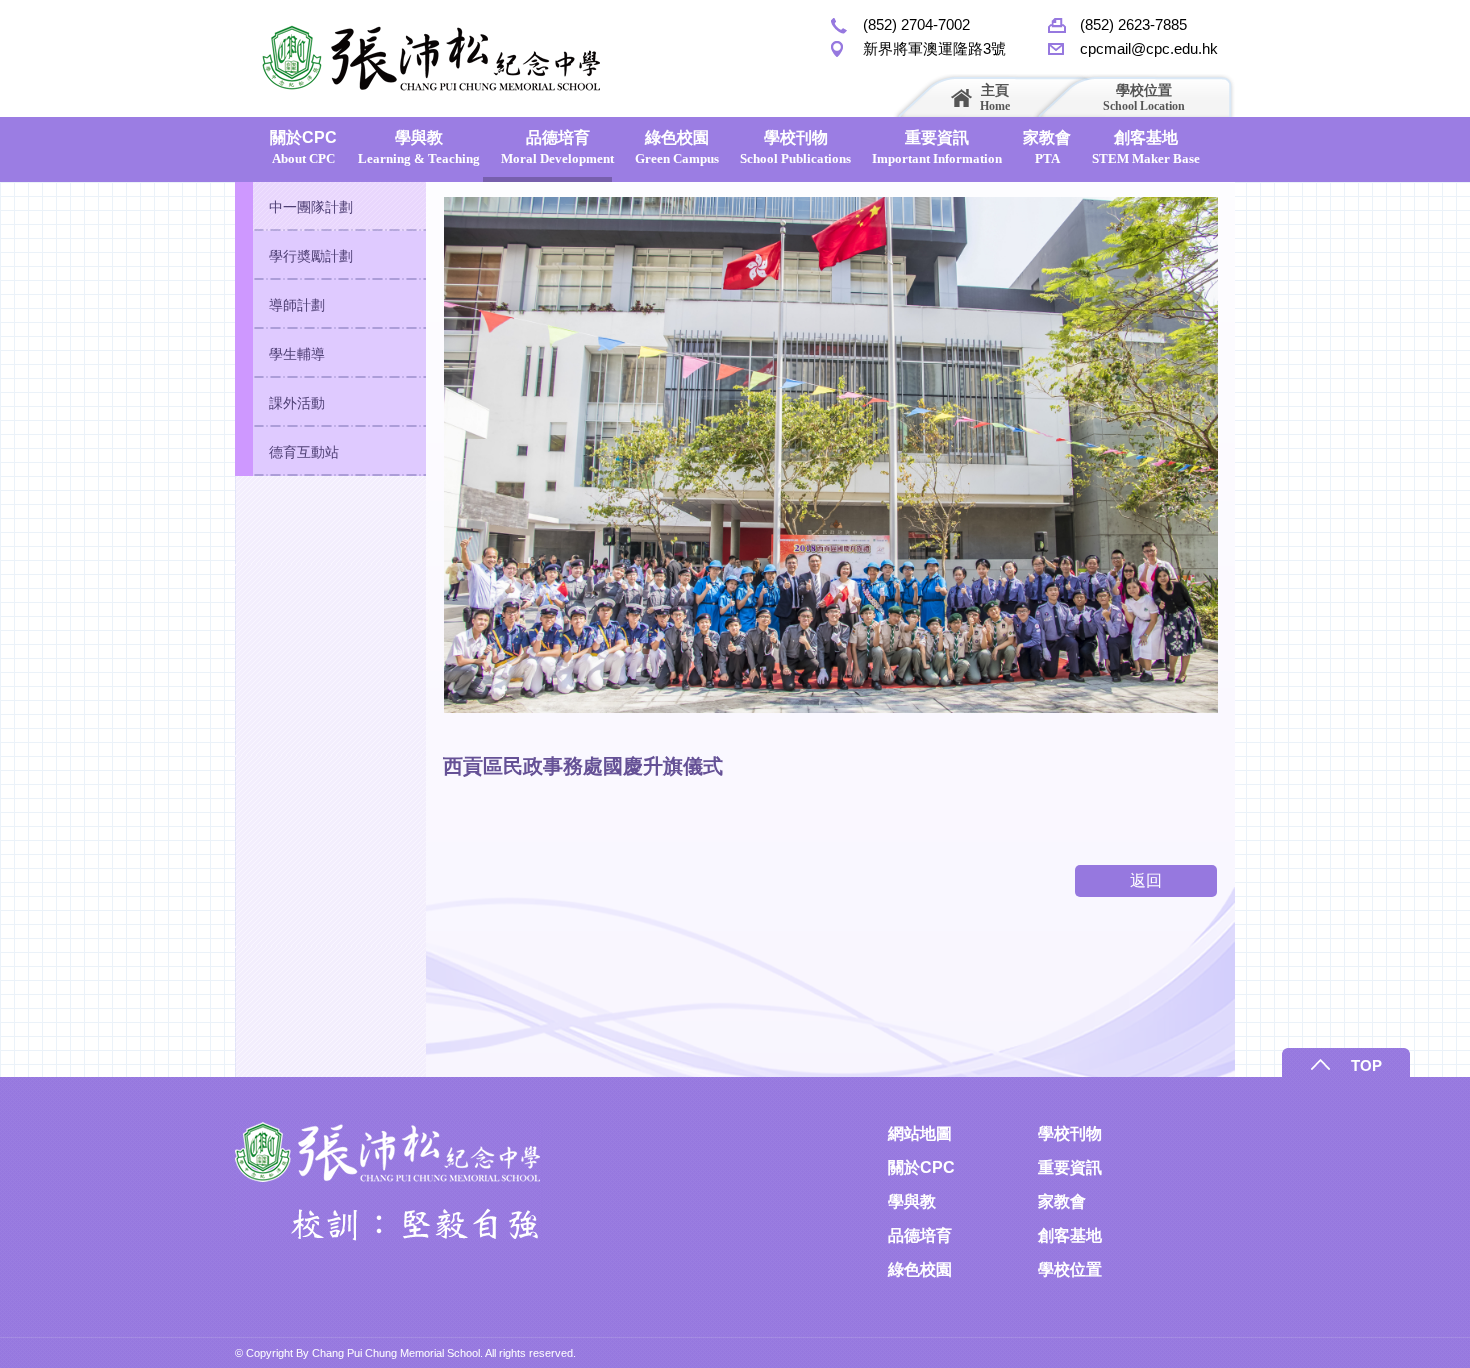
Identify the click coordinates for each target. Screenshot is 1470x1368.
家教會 (1047, 147)
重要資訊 (937, 147)
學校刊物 (795, 147)
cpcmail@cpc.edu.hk (1149, 48)
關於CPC (303, 147)
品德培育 (557, 147)
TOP (1366, 1065)
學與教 (419, 147)
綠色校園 (677, 147)
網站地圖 (920, 1133)
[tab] (330, 206)
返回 (1146, 880)
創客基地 (1146, 147)
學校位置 (1144, 97)
